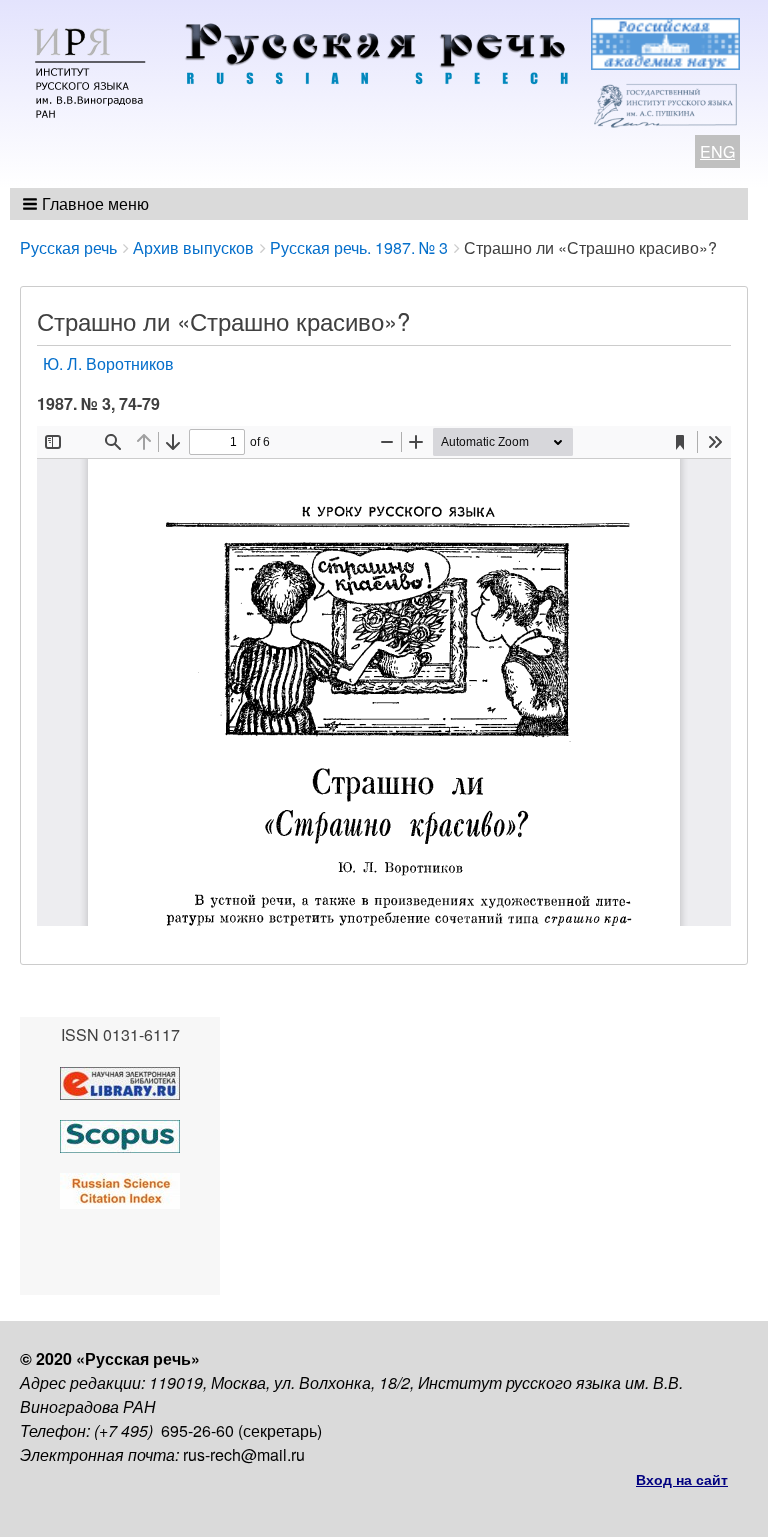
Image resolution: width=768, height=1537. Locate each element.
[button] (87, 204)
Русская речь (68, 247)
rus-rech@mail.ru (244, 1454)
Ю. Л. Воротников (108, 363)
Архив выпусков (193, 247)
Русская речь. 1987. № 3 (359, 247)
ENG (717, 151)
